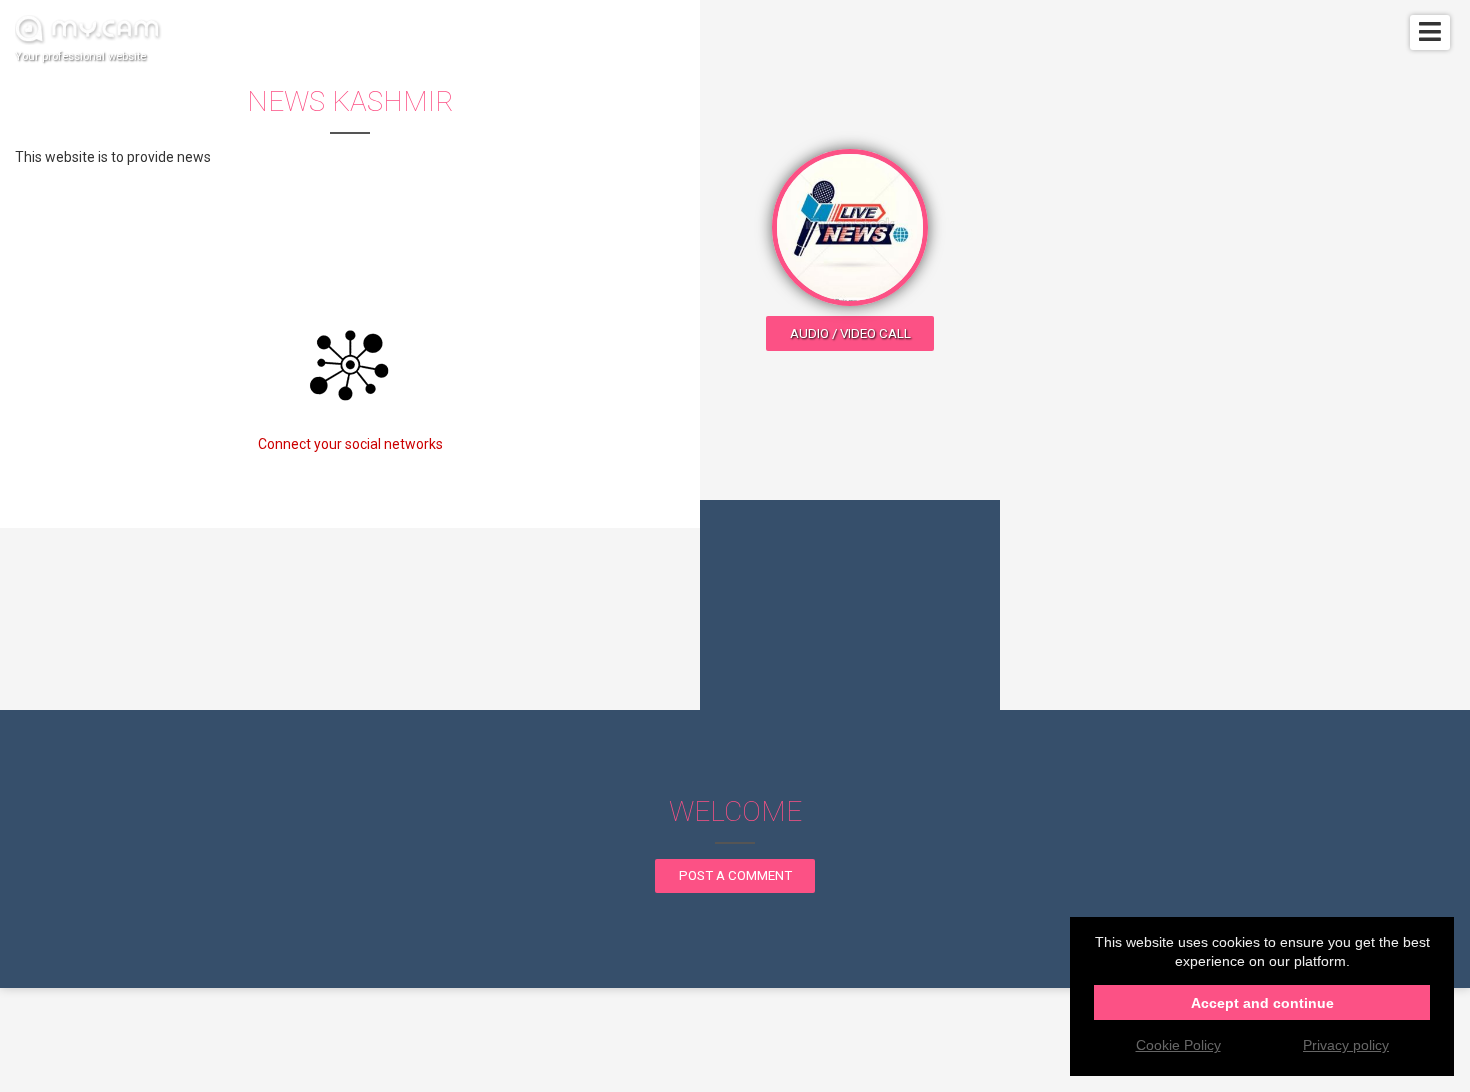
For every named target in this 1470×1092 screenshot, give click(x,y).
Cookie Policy (1178, 1045)
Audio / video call (850, 333)
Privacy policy (1346, 1045)
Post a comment (735, 875)
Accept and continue (1262, 1003)
